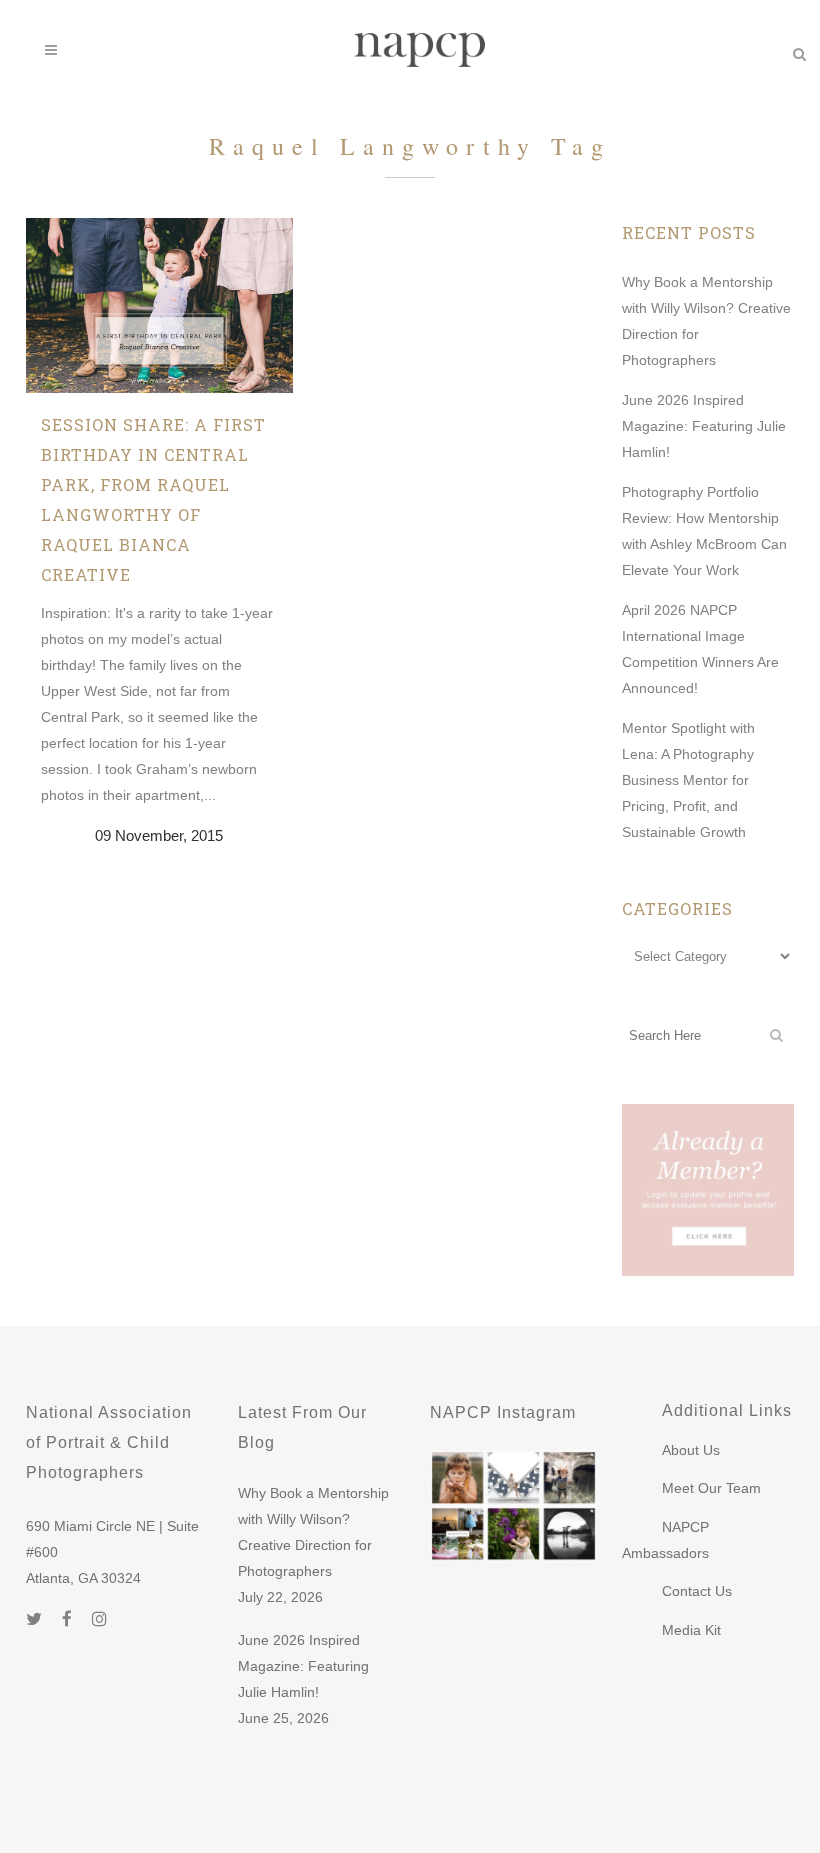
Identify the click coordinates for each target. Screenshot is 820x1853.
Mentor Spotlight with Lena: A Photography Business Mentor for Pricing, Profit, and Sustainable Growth (688, 780)
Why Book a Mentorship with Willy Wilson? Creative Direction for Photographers (313, 1532)
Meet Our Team (711, 1488)
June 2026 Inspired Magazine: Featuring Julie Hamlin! (704, 426)
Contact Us (697, 1591)
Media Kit (691, 1630)
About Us (691, 1450)
